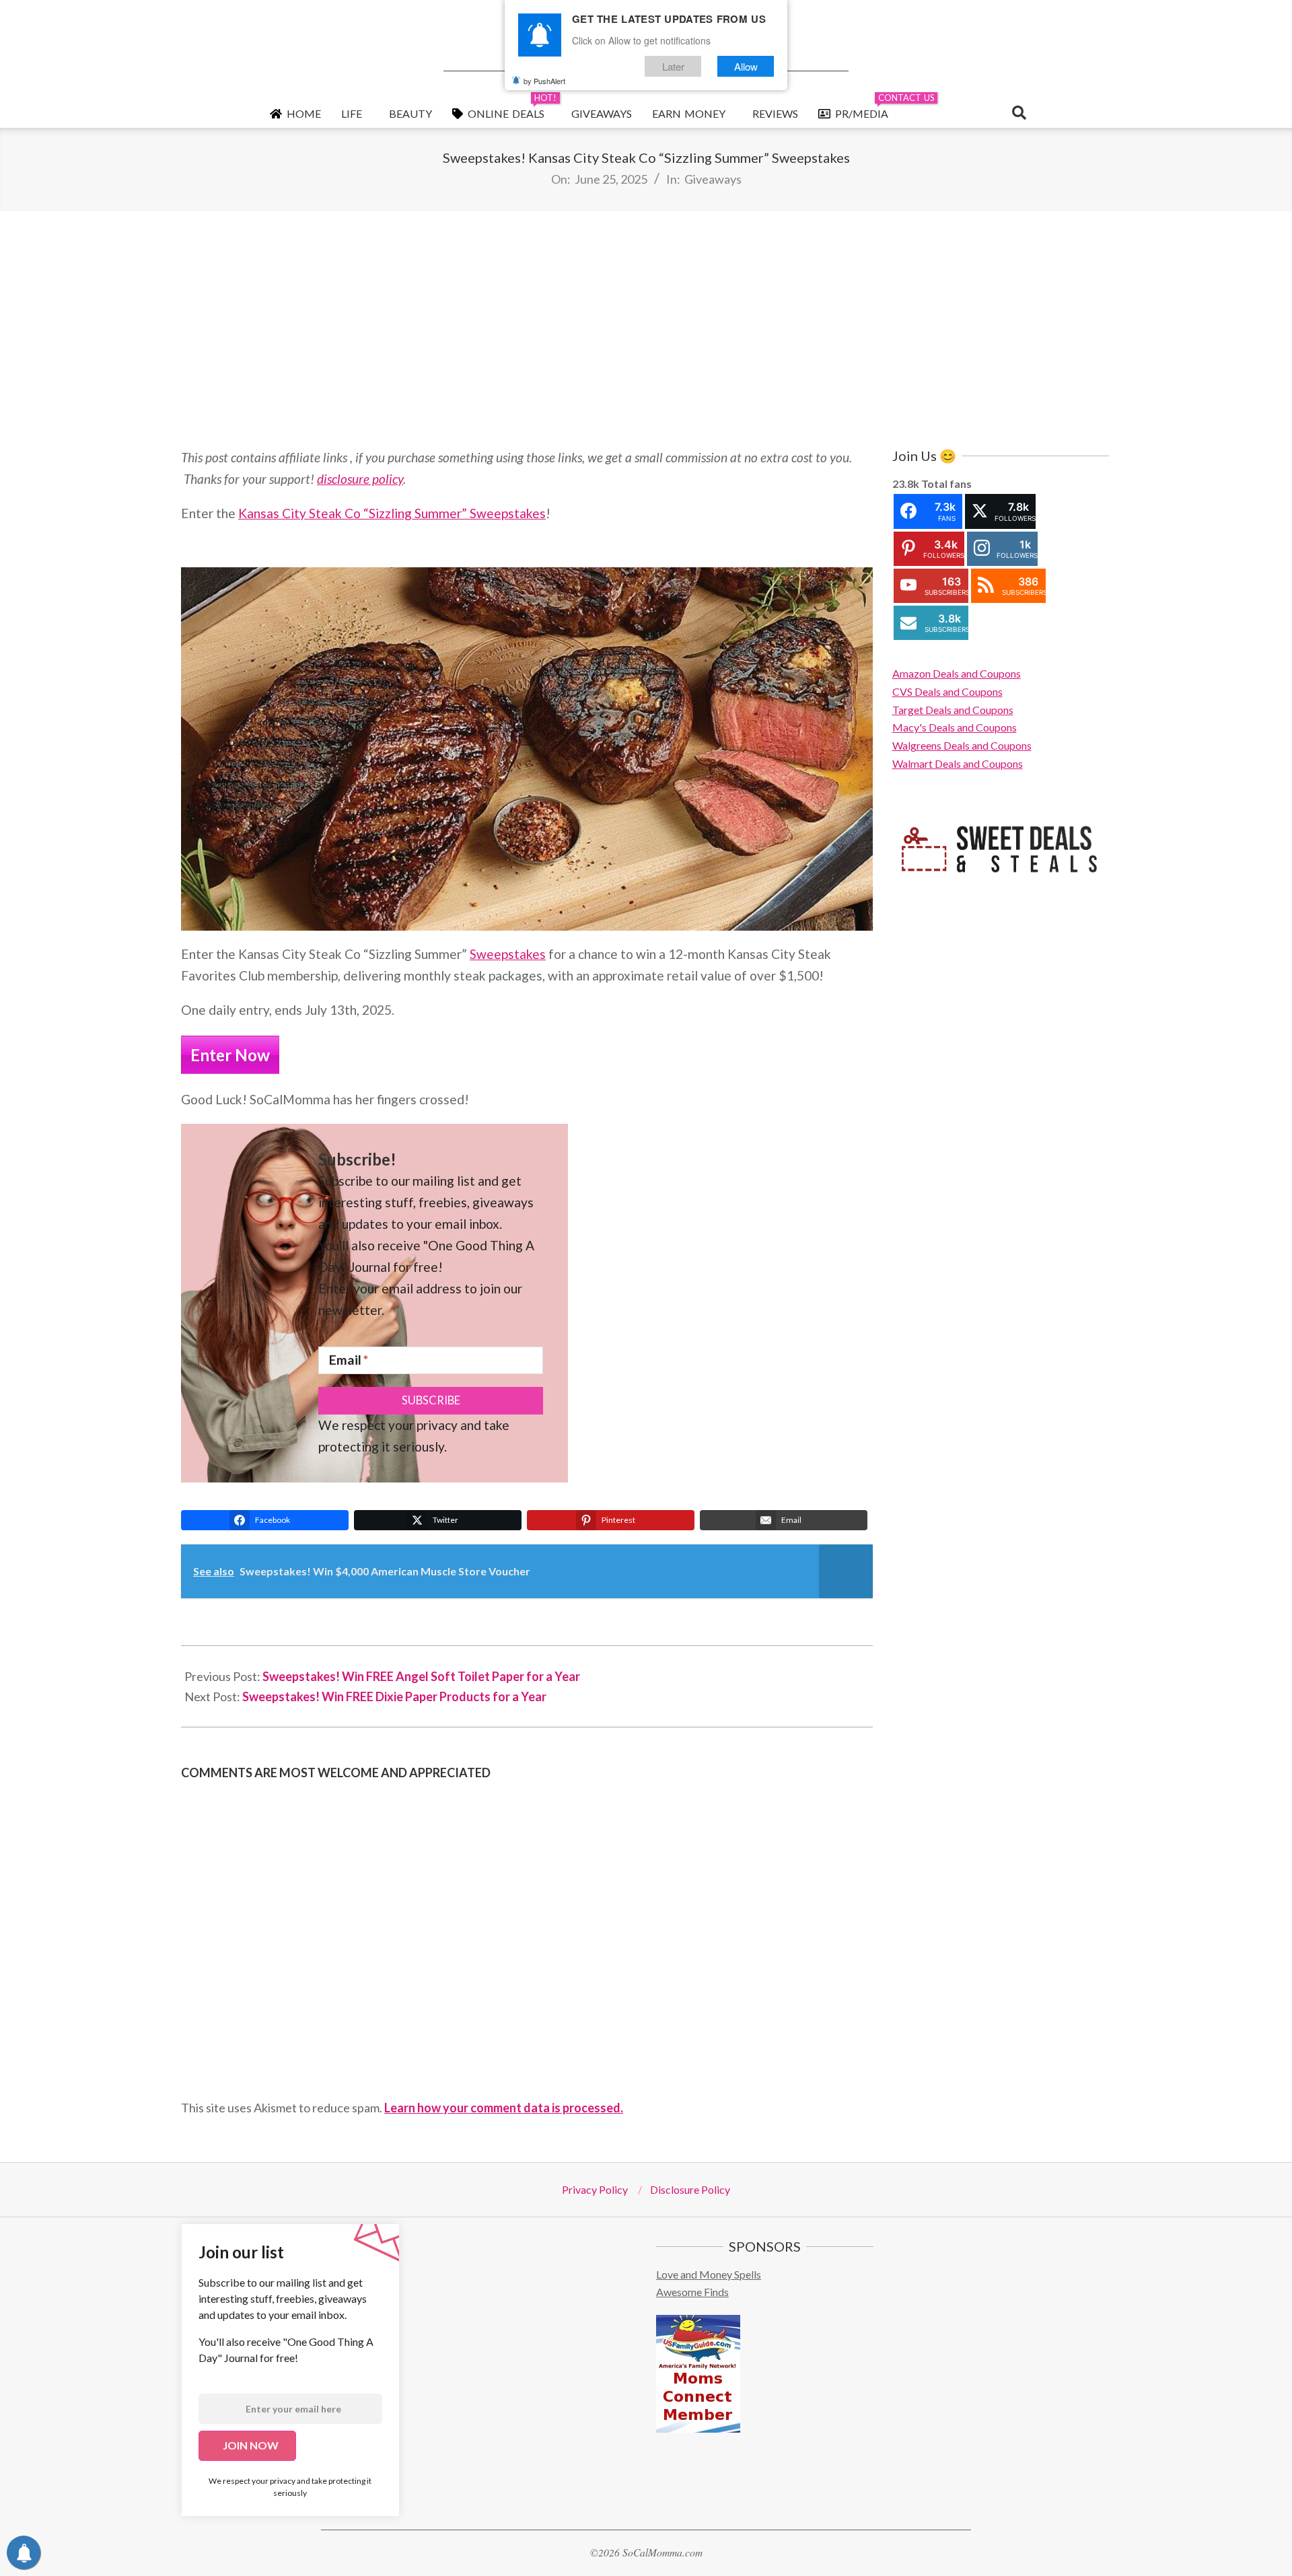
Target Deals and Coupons (953, 710)
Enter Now (230, 1055)
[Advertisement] (646, 329)
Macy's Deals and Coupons (955, 727)
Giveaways (713, 179)
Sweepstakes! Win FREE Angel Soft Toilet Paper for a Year (421, 1676)
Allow (746, 66)
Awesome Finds (692, 2292)
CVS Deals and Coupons (947, 691)
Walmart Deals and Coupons (958, 763)
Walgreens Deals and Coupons (962, 745)
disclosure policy (360, 479)
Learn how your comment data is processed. (504, 2108)
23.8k (906, 484)
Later (673, 66)
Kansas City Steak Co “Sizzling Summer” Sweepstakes (392, 513)
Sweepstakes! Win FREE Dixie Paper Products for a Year (394, 1696)
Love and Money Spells (709, 2274)
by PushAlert (544, 81)
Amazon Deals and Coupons (957, 673)
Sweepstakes (508, 954)
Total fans (946, 484)
